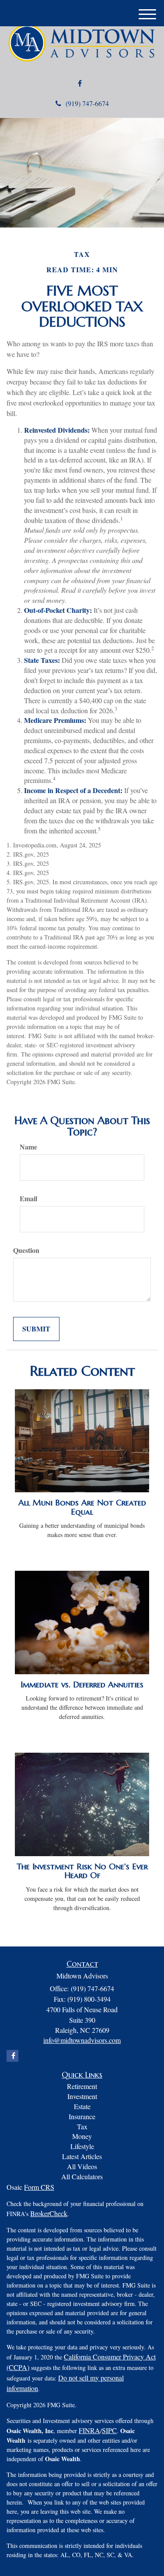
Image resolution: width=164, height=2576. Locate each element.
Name (28, 1147)
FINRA (89, 2430)
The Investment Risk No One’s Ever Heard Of (82, 1871)
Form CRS (39, 2187)
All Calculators (82, 2176)
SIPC (109, 2430)
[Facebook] (80, 84)
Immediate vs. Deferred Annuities (82, 1685)
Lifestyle (82, 2146)
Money (82, 2136)
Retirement (82, 2086)
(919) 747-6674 (87, 103)
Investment (82, 2096)
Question (26, 1250)
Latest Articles (82, 2156)
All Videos (82, 2166)
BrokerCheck (49, 2213)
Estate (82, 2106)
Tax (82, 2126)
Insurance (82, 2116)
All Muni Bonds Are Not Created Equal (82, 1507)
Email (28, 1199)
